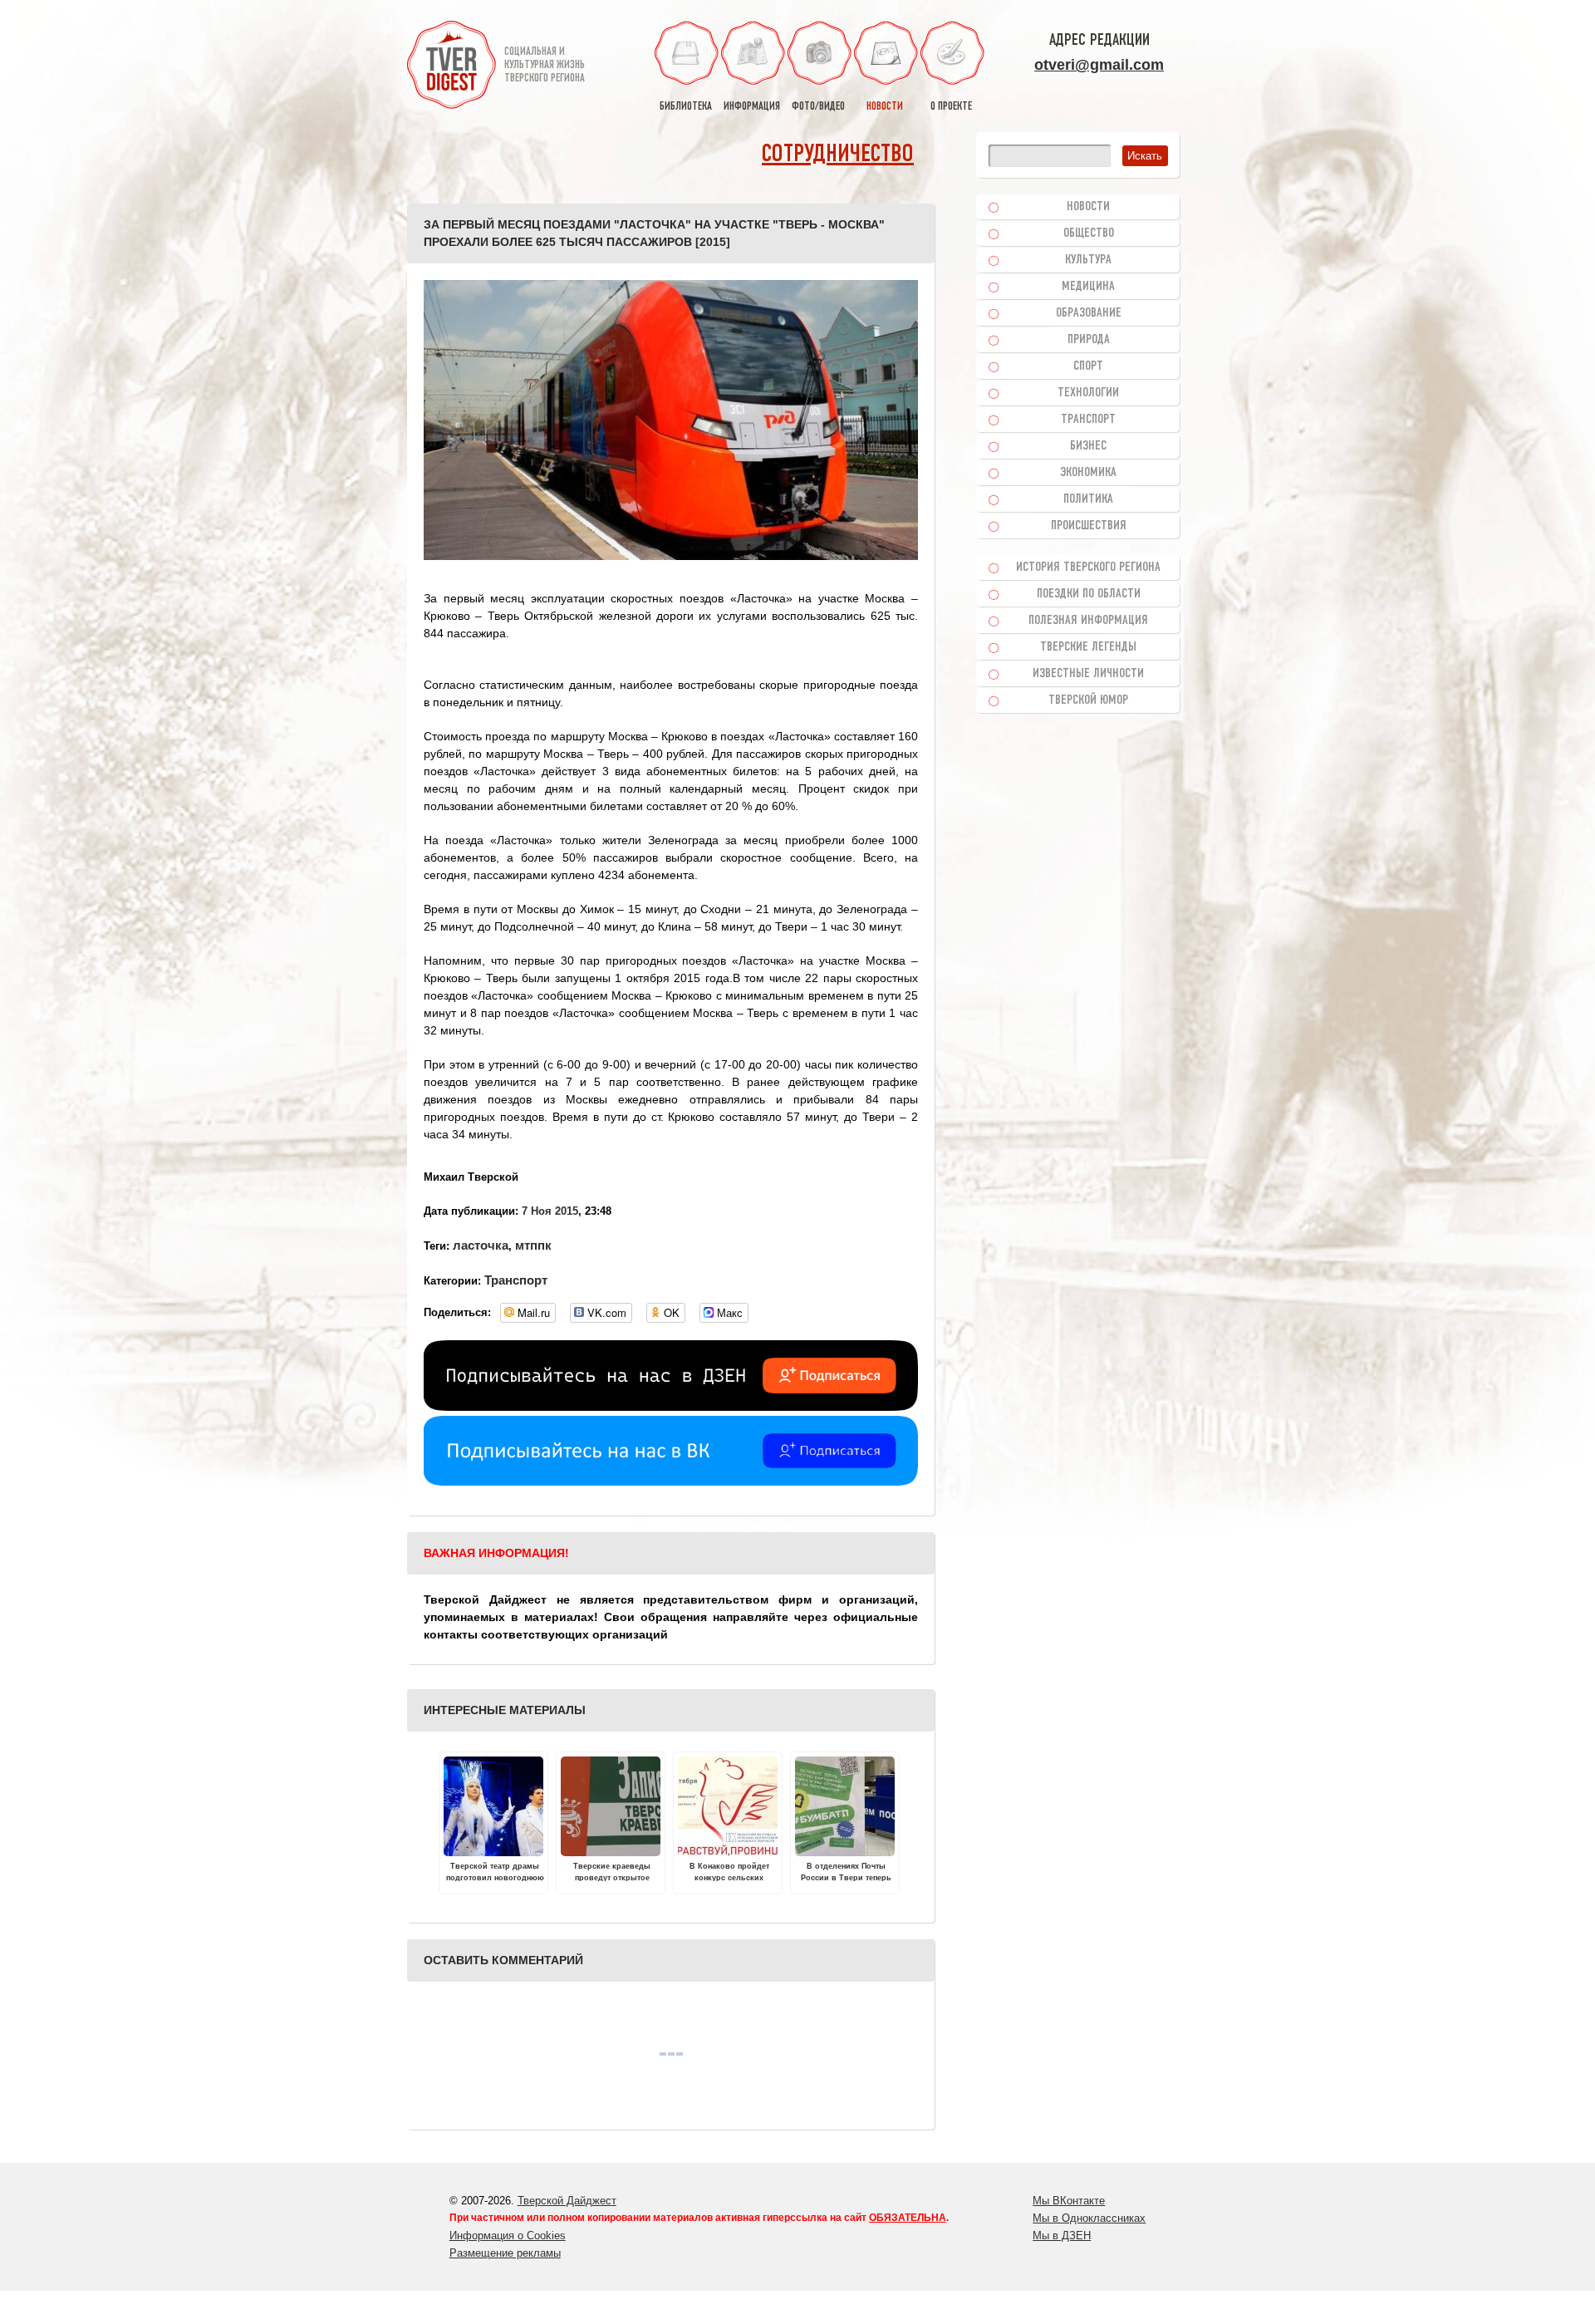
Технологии (1088, 393)
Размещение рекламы (505, 2253)
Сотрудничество (838, 155)
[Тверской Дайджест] (452, 67)
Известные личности (1088, 674)
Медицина (1088, 287)
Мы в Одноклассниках (1089, 2218)
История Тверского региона (1088, 567)
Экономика (1088, 473)
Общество (1089, 233)
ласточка (481, 1245)
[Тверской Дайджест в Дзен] (671, 1407)
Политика (1088, 499)
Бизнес (1088, 446)
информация (752, 107)
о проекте (951, 107)
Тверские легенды (1088, 647)
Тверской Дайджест (567, 2201)
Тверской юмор (1088, 700)
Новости (1088, 207)
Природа (1089, 340)
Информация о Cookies (508, 2236)
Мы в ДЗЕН (1062, 2236)
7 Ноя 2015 (550, 1211)
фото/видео (818, 107)
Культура (1088, 260)
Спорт (1088, 366)
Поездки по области (1089, 594)
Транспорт (516, 1280)
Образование (1089, 313)
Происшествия (1089, 526)
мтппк (533, 1245)
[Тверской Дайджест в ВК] (671, 1481)
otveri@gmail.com (1099, 65)
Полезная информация (1088, 621)
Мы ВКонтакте (1069, 2201)
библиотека (686, 107)
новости (885, 107)
